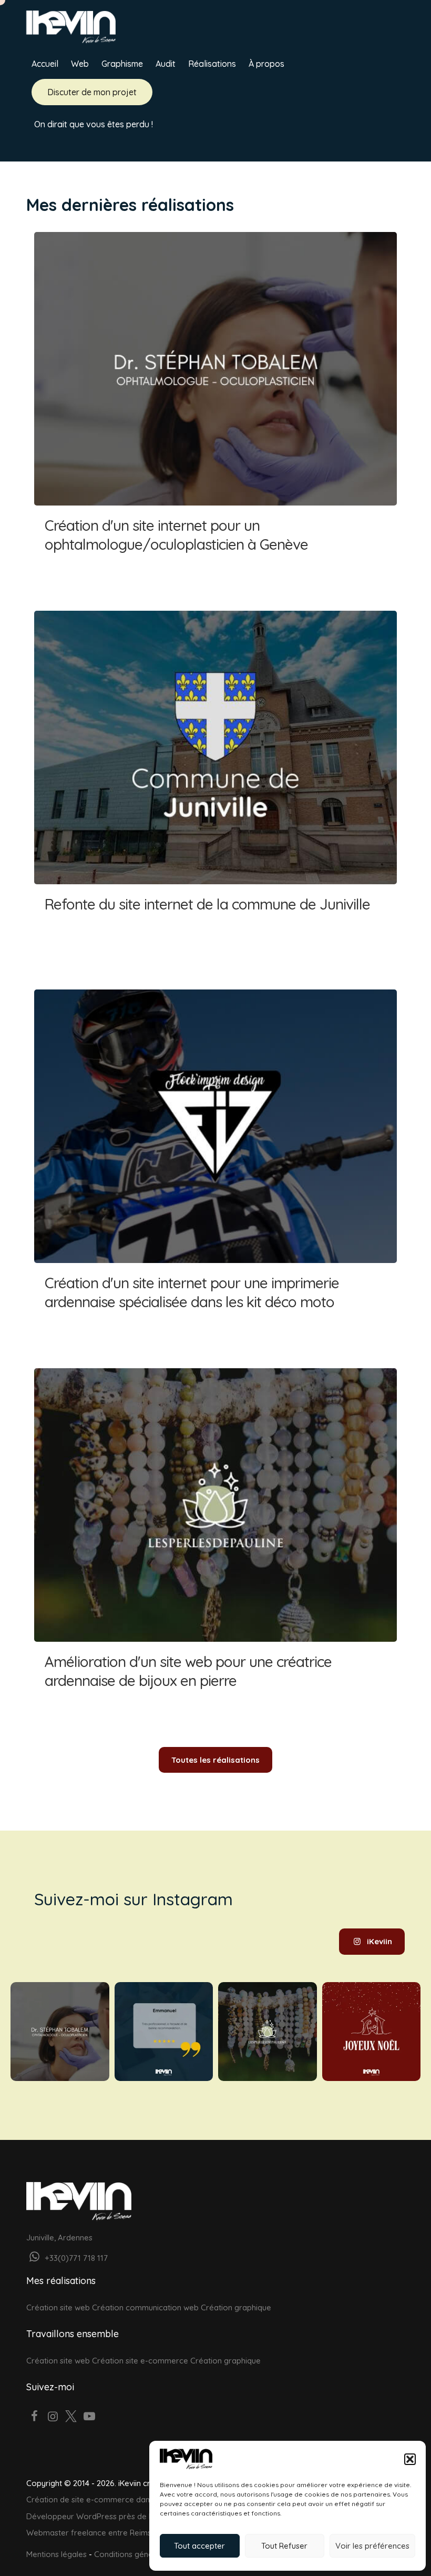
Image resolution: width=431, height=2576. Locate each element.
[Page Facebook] (34, 2417)
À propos (266, 64)
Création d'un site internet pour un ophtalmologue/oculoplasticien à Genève (215, 403)
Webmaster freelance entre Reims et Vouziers (110, 2533)
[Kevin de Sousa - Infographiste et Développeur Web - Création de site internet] (71, 26)
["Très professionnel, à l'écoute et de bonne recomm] (164, 2032)
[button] (410, 2459)
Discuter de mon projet (92, 92)
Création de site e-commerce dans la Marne (107, 2499)
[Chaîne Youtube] (89, 2417)
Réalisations (212, 64)
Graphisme (122, 64)
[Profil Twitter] (71, 2417)
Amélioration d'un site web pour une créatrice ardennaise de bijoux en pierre (215, 1539)
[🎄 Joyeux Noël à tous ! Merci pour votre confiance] (372, 2032)
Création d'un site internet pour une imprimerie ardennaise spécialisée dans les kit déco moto (215, 1160)
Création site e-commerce (140, 2361)
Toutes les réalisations (215, 1760)
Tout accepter (199, 2546)
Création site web (58, 2307)
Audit (166, 64)
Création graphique (236, 2307)
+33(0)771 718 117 (75, 2258)
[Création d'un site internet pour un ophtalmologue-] (60, 2032)
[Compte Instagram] (53, 2417)
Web (80, 64)
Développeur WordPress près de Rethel (99, 2516)
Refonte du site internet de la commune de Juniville (215, 782)
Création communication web (145, 2307)
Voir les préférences (372, 2546)
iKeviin (379, 1941)
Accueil (45, 64)
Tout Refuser (284, 2546)
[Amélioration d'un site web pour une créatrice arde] (268, 2032)
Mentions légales (57, 2554)
